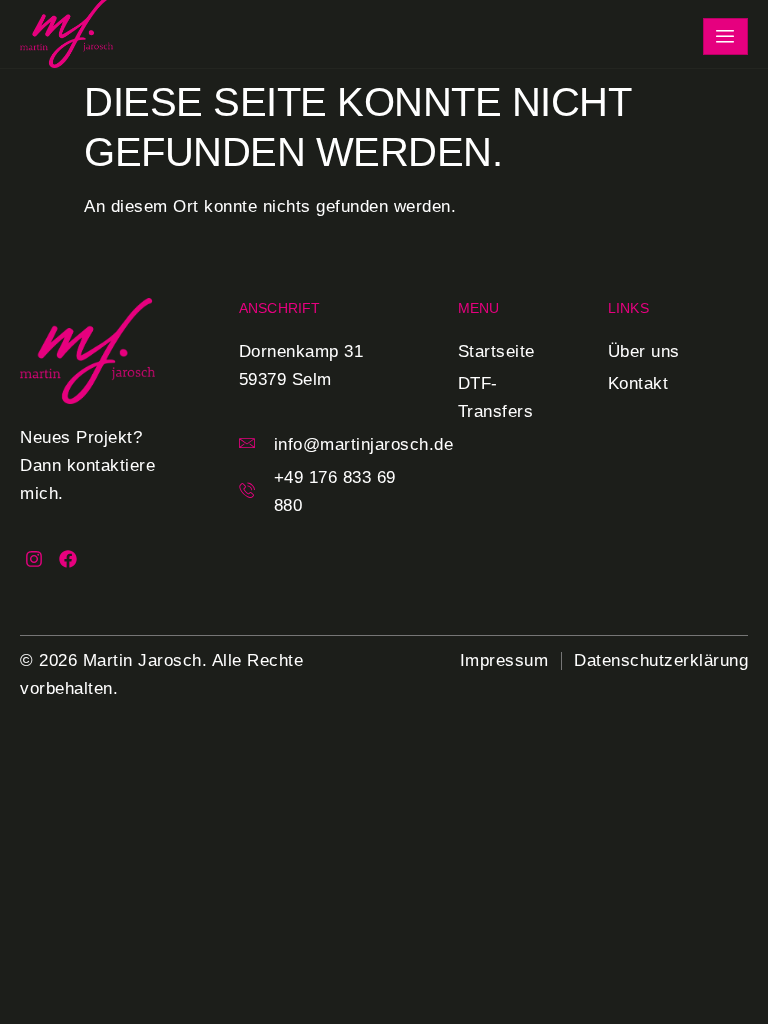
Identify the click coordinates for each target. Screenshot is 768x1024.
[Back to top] (718, 974)
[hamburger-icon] (725, 36)
